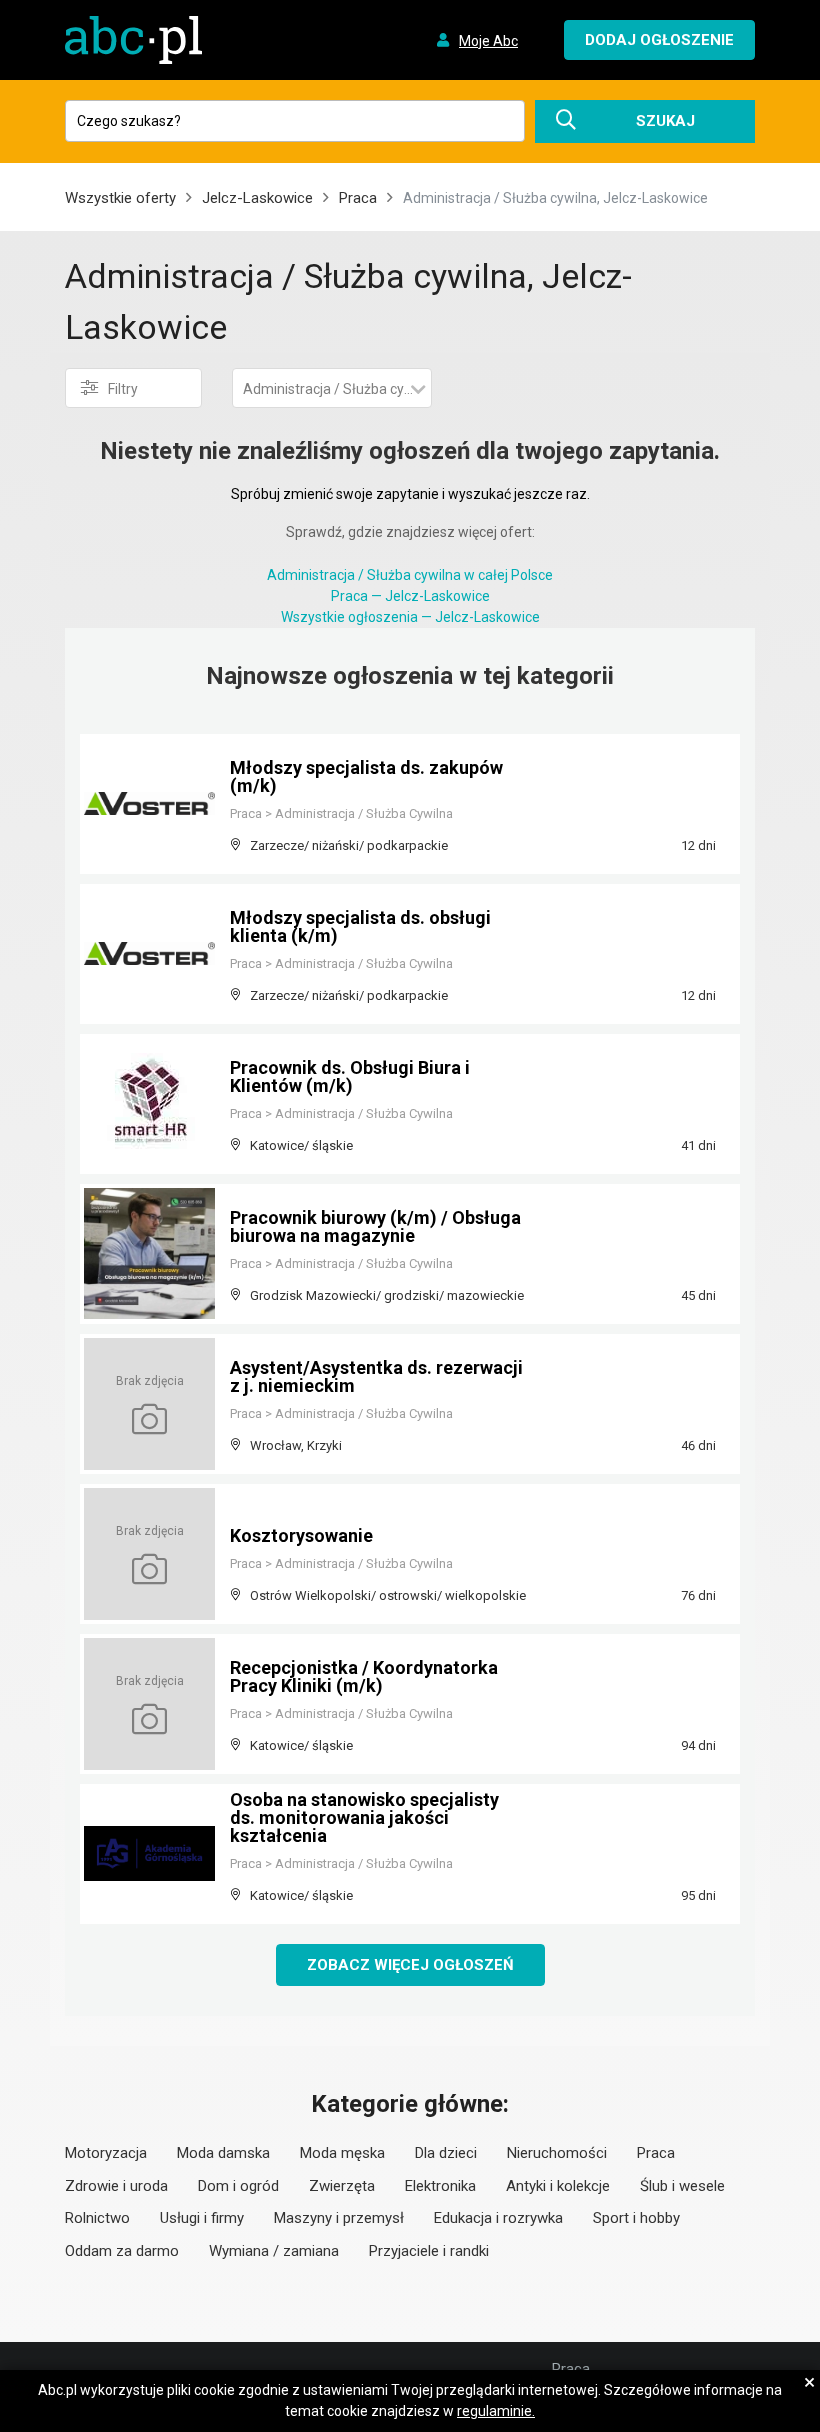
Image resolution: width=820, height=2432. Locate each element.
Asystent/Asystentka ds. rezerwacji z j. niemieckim (376, 1376)
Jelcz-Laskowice (257, 198)
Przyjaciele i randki (429, 2251)
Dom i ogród (238, 2186)
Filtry (123, 389)
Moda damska (223, 2153)
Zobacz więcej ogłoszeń (410, 1965)
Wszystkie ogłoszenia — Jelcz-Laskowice (410, 617)
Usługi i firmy (202, 2218)
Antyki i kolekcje (558, 2186)
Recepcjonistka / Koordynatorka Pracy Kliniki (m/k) (364, 1676)
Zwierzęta (342, 2186)
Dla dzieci (446, 2153)
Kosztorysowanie (301, 1535)
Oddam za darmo (122, 2251)
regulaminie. (496, 2411)
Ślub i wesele (682, 2186)
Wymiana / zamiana (274, 2251)
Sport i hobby (636, 2218)
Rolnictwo (97, 2218)
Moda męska (342, 2153)
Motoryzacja (106, 2153)
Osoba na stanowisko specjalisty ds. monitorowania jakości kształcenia (364, 1817)
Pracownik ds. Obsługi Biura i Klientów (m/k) (350, 1076)
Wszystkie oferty (120, 198)
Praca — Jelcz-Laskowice (410, 596)
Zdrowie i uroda (116, 2186)
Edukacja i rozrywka (498, 2218)
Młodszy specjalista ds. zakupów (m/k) (366, 776)
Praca (358, 198)
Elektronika (440, 2186)
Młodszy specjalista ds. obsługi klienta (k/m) (360, 926)
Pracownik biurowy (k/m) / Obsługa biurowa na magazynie (375, 1226)
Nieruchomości (557, 2153)
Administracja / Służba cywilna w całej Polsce (410, 575)
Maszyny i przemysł (339, 2218)
